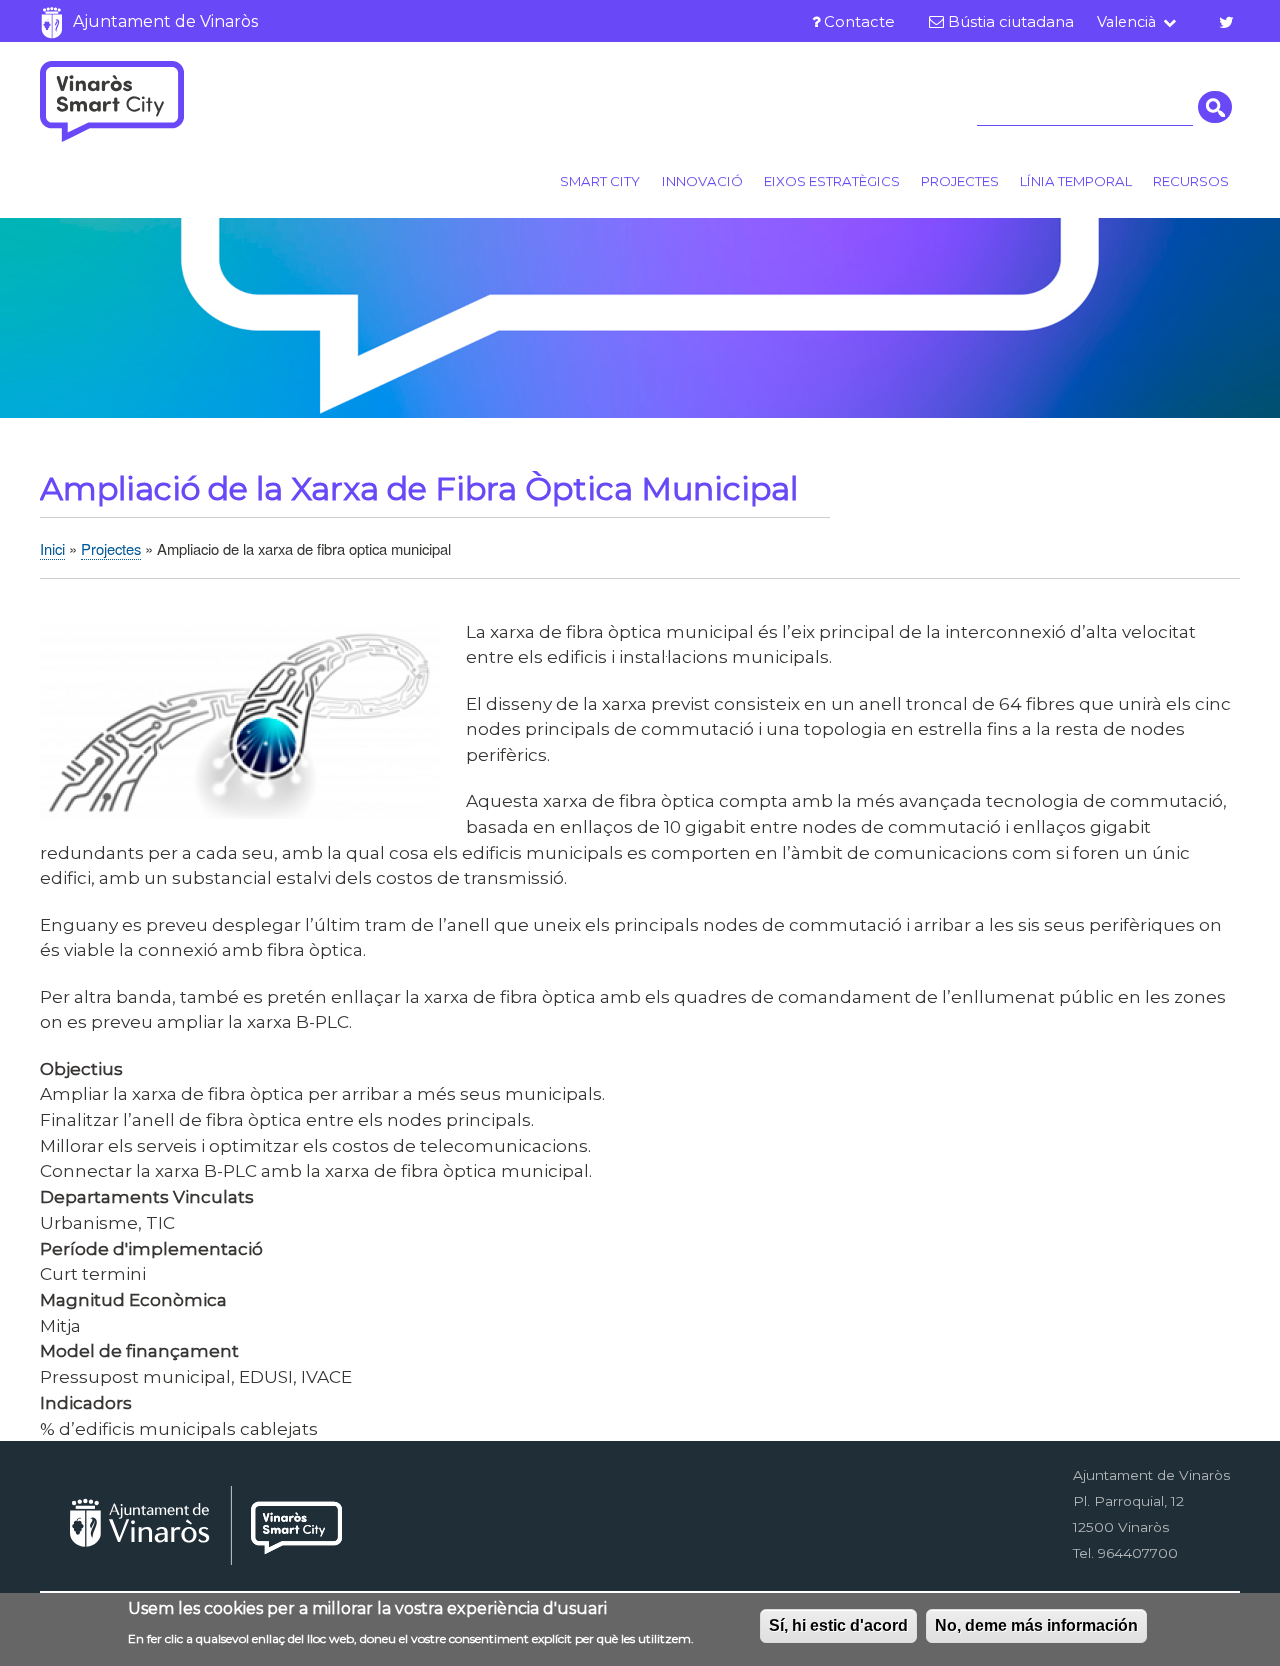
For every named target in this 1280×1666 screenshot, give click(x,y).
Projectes (960, 181)
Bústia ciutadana (1011, 22)
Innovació (702, 181)
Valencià (1126, 22)
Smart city (600, 181)
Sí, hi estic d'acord (838, 1625)
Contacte (859, 22)
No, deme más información (1036, 1625)
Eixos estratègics (832, 181)
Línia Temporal (1076, 181)
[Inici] (112, 101)
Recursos (1191, 181)
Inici (52, 548)
